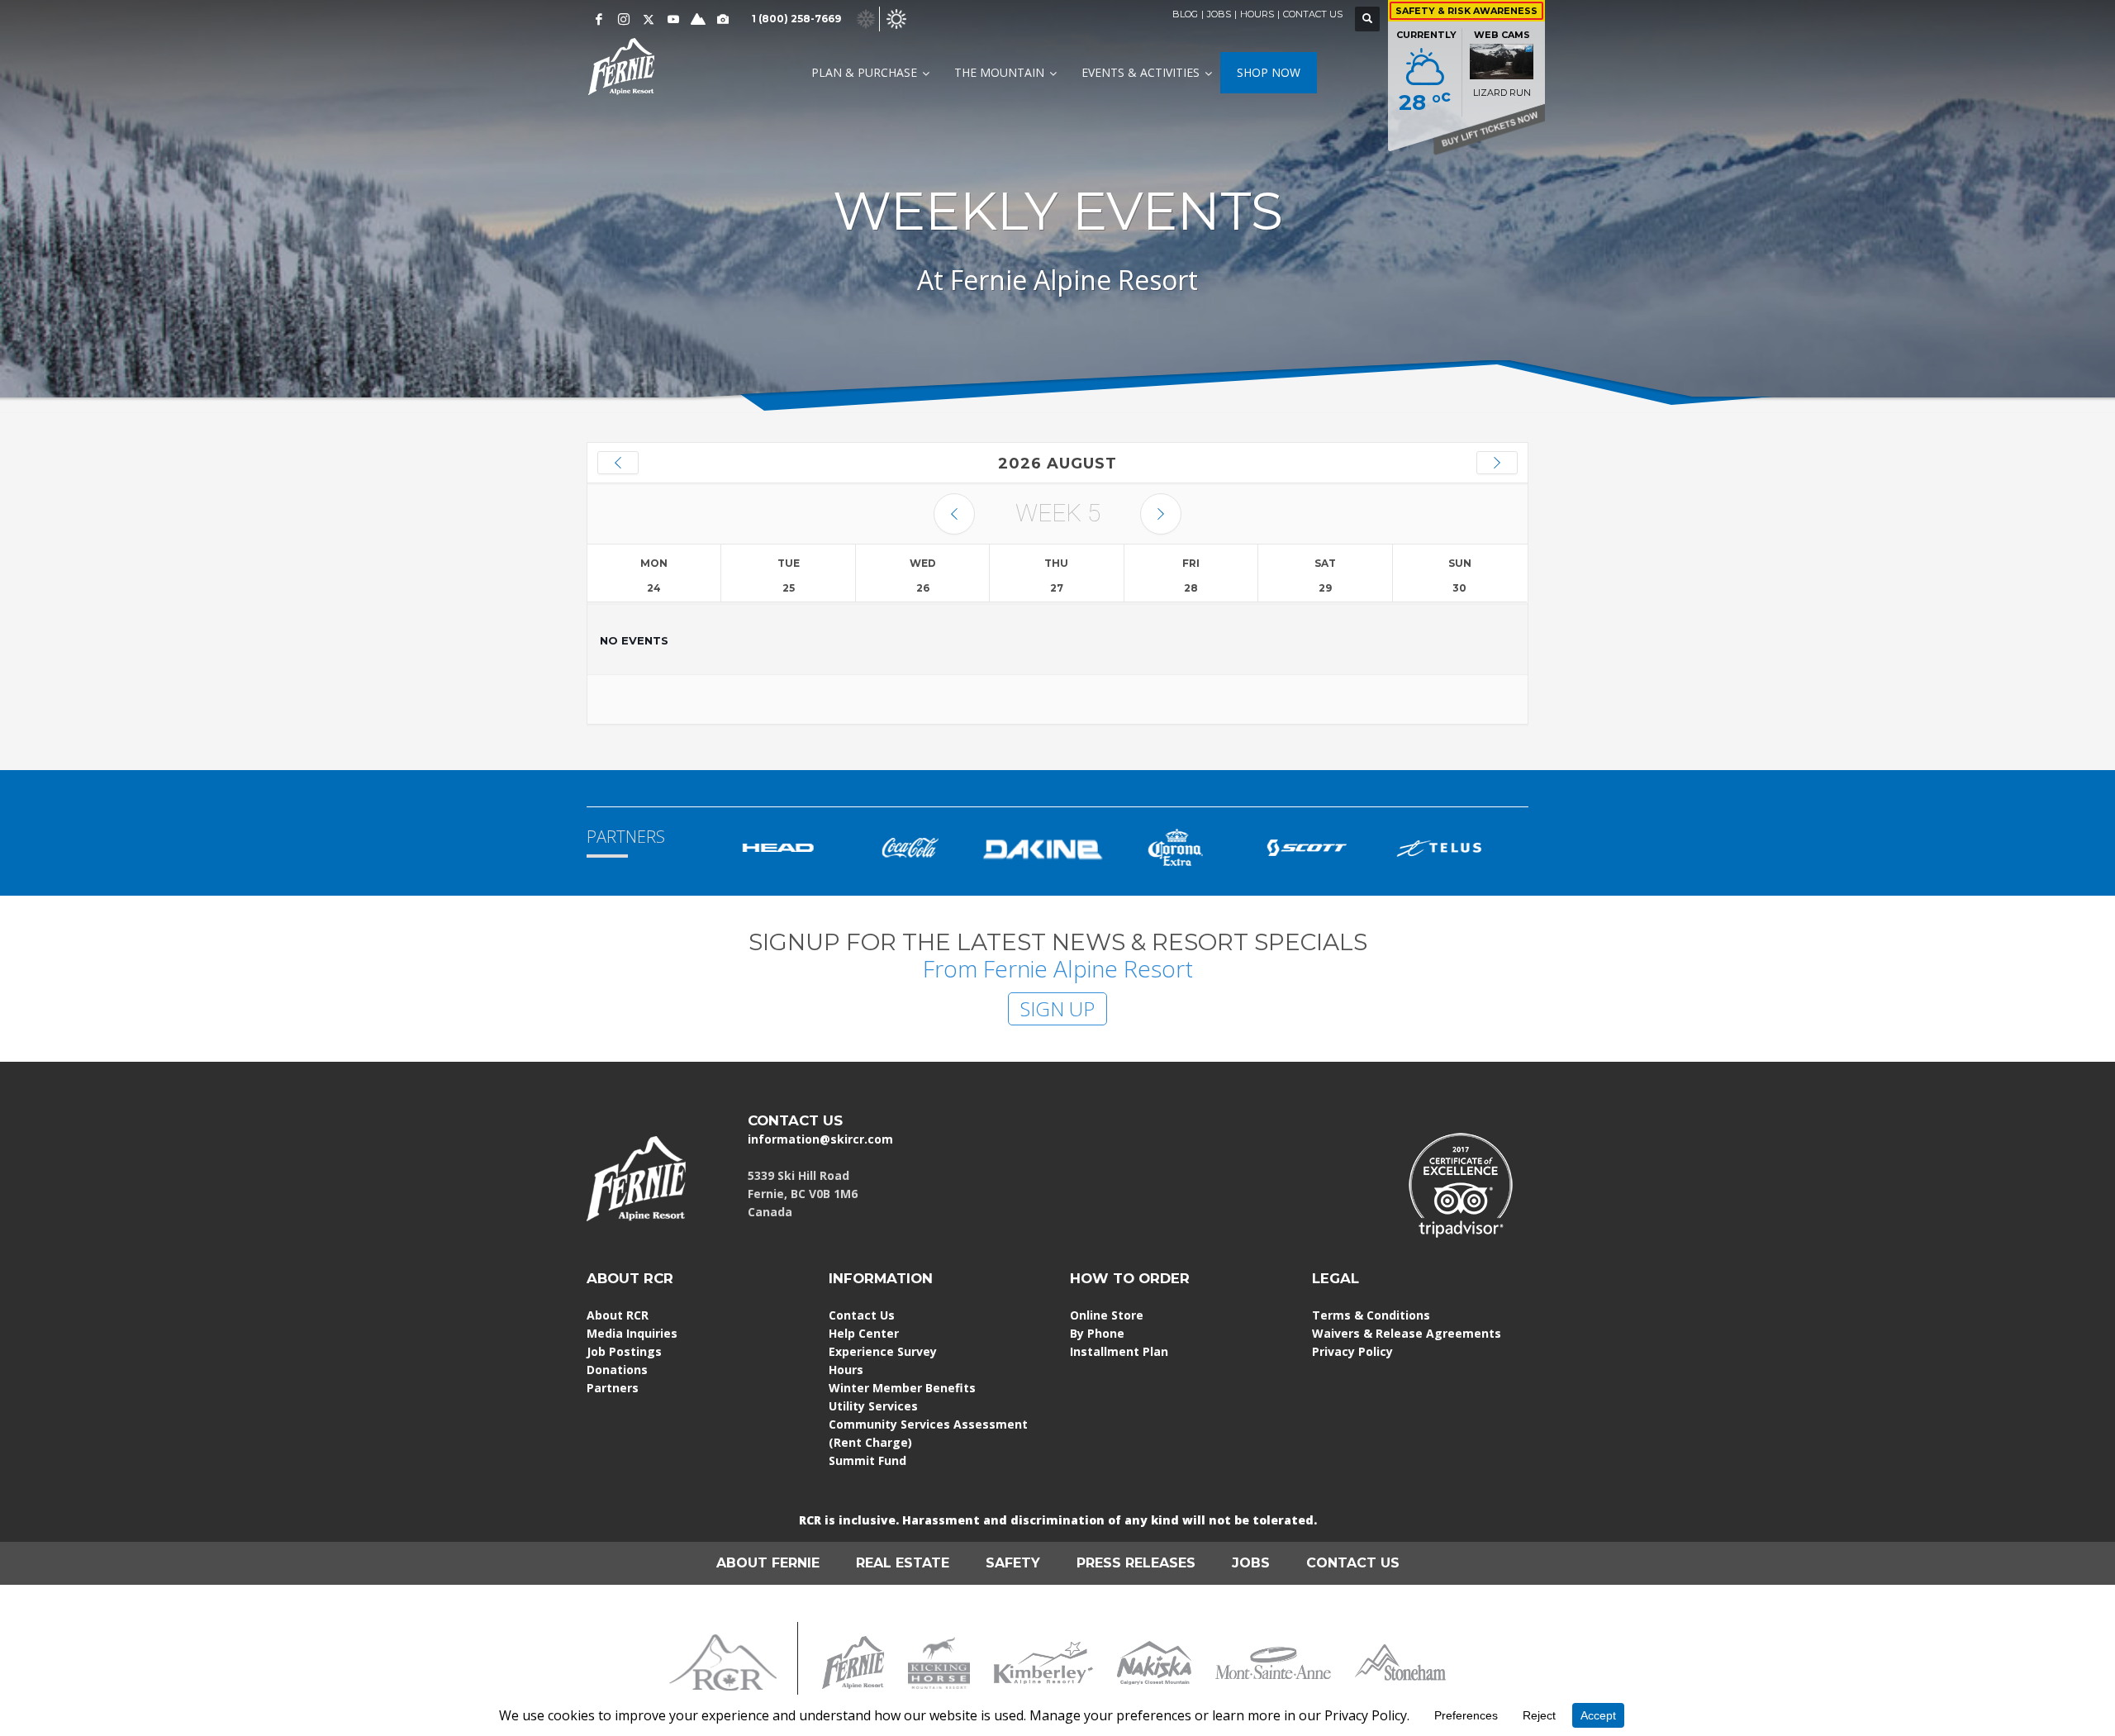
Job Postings (624, 1351)
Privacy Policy (1352, 1351)
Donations (617, 1370)
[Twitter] (649, 19)
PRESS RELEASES (1136, 1563)
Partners (613, 1388)
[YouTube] (673, 19)
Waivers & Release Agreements (1407, 1333)
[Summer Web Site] (896, 18)
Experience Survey (883, 1351)
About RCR (618, 1315)
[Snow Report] (698, 19)
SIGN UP (1057, 1008)
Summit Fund (867, 1460)
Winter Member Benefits (902, 1388)
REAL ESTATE (903, 1563)
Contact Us (862, 1315)
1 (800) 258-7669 (796, 19)
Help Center (864, 1333)
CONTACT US (1313, 14)
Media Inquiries (632, 1333)
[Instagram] (624, 19)
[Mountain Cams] (723, 19)
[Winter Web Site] (866, 18)
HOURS (1257, 14)
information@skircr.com (820, 1139)
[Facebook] (599, 19)
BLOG (1185, 14)
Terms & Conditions (1371, 1315)
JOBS (1219, 14)
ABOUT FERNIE (768, 1563)
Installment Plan (1119, 1351)
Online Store (1107, 1315)
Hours (846, 1370)
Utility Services (873, 1406)
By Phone (1097, 1333)
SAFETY (1013, 1563)
